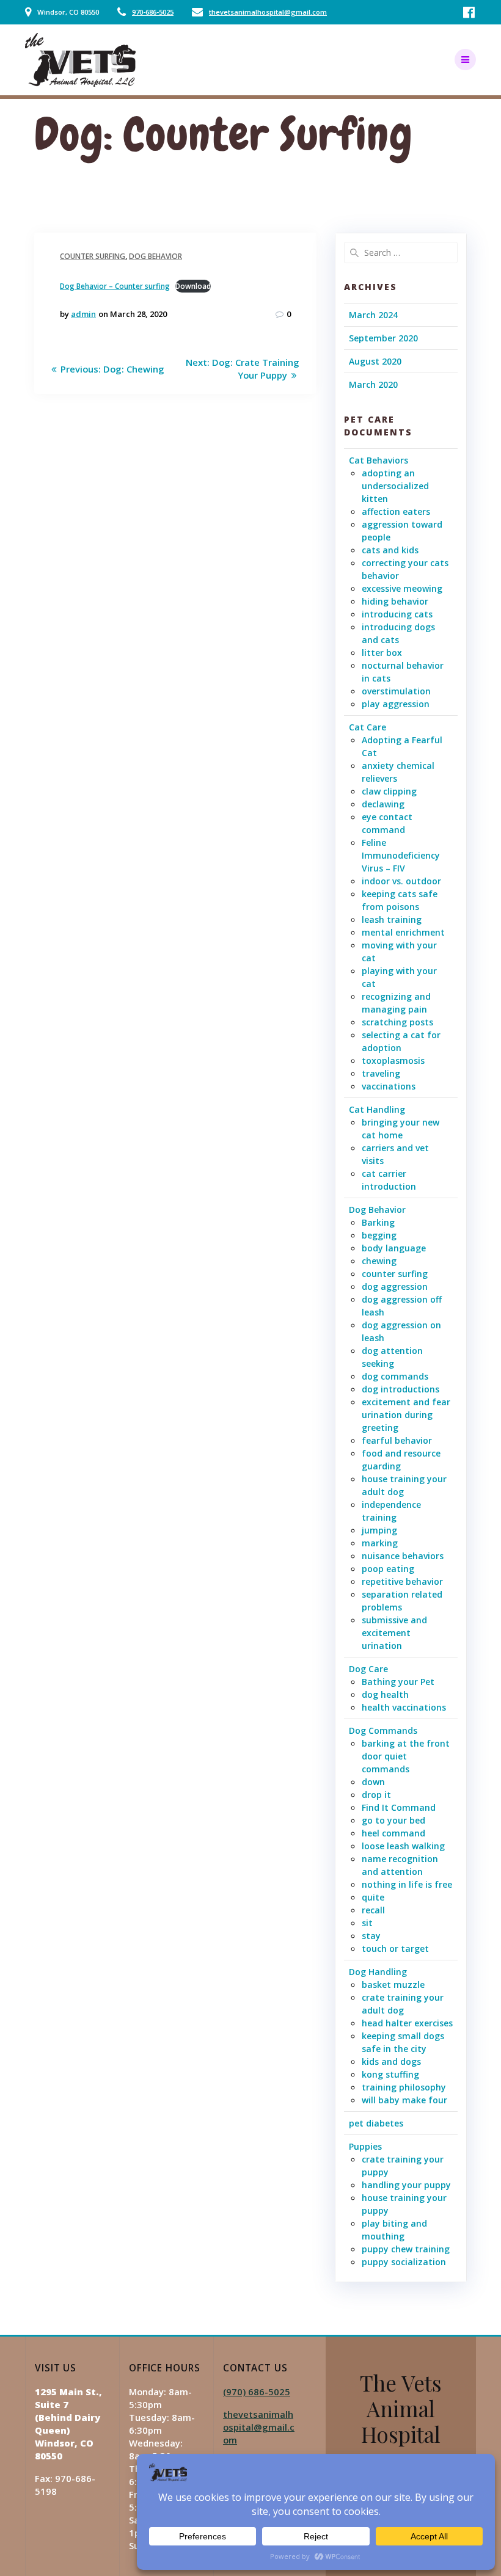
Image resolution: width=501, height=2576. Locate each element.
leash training (392, 919)
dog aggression (395, 1286)
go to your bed (393, 1820)
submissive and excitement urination (394, 1633)
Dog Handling (378, 1972)
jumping (379, 1530)
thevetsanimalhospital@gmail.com (268, 12)
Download (193, 286)
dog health (385, 1694)
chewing (379, 1261)
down (373, 1782)
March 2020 (373, 384)
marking (380, 1543)
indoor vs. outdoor (401, 881)
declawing (383, 804)
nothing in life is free (407, 1884)
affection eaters (396, 511)
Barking (378, 1222)
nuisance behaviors (403, 1556)
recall (373, 1910)
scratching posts (397, 1022)
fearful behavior (397, 1440)
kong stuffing (390, 2074)
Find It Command (399, 1807)
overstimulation (396, 691)
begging (379, 1235)
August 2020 (375, 361)
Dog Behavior (155, 256)
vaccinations (389, 1086)
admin (83, 314)
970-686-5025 (153, 12)
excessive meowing (402, 588)
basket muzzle (393, 1985)
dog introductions (400, 1389)
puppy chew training (406, 2249)
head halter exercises (407, 2023)
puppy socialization (404, 2262)
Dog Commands (383, 1730)
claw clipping (389, 791)
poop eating (388, 1569)
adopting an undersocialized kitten (395, 486)
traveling (381, 1073)
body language (394, 1248)
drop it (376, 1795)
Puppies (365, 2146)
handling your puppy (406, 2185)
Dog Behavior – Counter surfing (115, 286)
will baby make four (404, 2100)
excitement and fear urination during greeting (406, 1415)
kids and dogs (391, 2061)
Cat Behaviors (378, 460)
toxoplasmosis (393, 1061)
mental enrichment (403, 932)
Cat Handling (377, 1109)
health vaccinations (404, 1707)
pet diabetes (376, 2123)
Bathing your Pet (398, 1682)
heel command (393, 1833)
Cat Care (368, 727)
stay (371, 1936)
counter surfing (93, 256)
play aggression (396, 704)
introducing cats (397, 614)
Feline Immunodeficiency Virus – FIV (401, 855)
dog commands (395, 1376)
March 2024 (373, 315)
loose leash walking (403, 1846)
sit (367, 1923)
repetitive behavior (402, 1581)
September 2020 (383, 338)
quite (373, 1897)
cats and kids (390, 550)
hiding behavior (395, 601)
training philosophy (404, 2087)
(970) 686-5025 (257, 2392)
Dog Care (368, 1669)
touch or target (395, 1948)
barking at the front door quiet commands (406, 1756)
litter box (382, 653)
